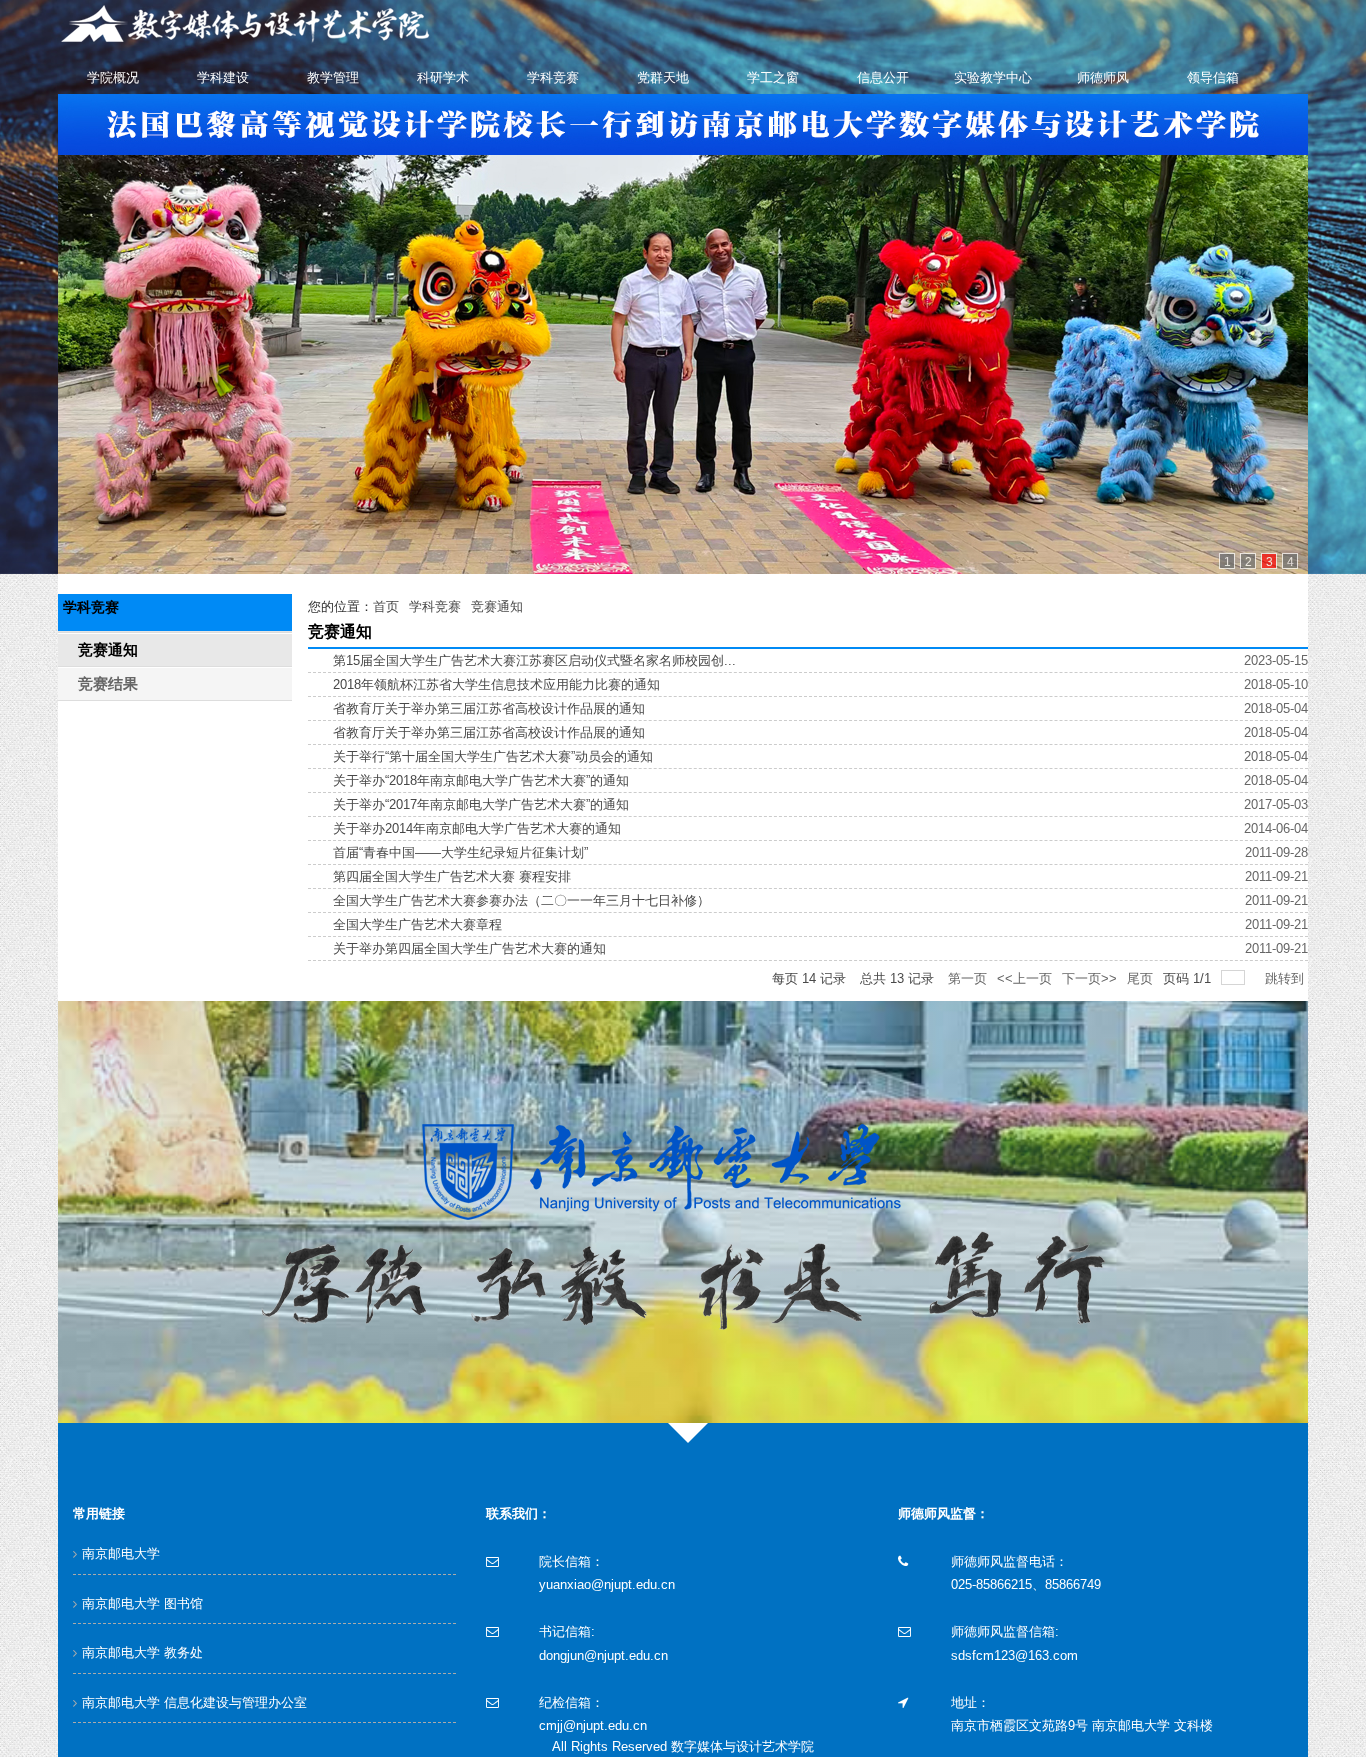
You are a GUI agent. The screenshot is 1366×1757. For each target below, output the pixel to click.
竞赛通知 (497, 606)
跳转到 (1286, 978)
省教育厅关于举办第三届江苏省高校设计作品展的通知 (489, 708)
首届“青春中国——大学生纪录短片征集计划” (460, 852)
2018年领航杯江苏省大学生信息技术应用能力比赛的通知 (496, 684)
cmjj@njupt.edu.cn (593, 1725)
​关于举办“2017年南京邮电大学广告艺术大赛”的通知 (481, 804)
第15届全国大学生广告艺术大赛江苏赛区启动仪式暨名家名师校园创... (534, 660)
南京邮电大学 (121, 1553)
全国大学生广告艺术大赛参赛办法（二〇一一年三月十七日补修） (521, 900)
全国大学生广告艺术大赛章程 (417, 924)
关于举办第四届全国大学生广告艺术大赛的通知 (469, 948)
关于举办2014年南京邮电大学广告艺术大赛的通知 (477, 828)
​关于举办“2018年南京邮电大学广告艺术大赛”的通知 (481, 780)
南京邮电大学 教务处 (142, 1652)
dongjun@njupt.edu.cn (603, 1655)
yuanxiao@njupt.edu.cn (607, 1584)
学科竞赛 (435, 606)
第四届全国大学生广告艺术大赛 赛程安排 (452, 876)
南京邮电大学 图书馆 (142, 1603)
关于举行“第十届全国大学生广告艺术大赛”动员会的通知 (493, 756)
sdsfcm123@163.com (1014, 1655)
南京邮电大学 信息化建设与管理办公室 (194, 1702)
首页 (386, 606)
